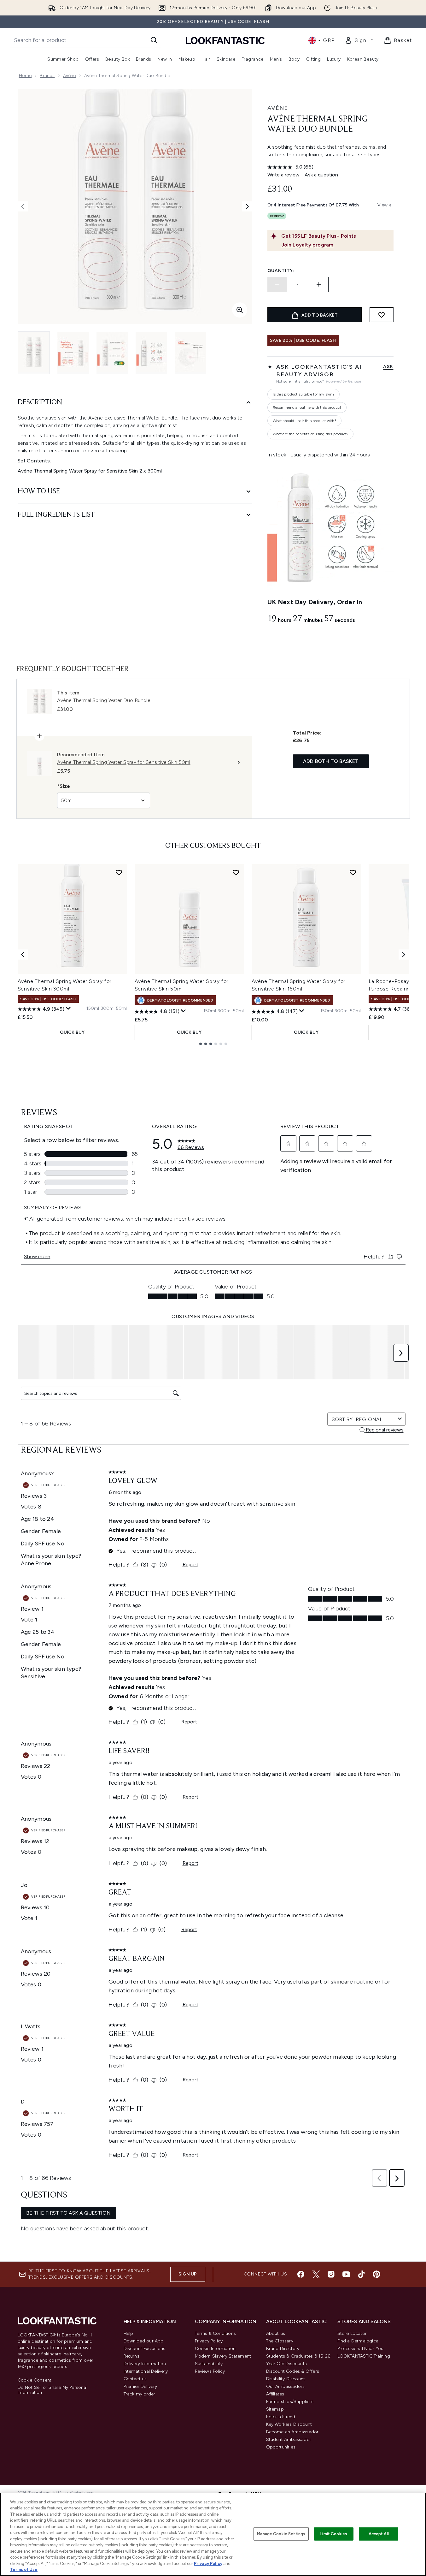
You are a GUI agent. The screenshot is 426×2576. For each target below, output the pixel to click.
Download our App (144, 2341)
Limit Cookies (334, 2534)
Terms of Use (24, 2570)
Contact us (135, 2379)
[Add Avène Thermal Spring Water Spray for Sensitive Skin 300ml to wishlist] (119, 872)
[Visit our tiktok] (361, 2274)
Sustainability (209, 2364)
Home (25, 76)
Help (128, 2333)
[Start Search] (154, 40)
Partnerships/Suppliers (290, 2402)
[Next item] (404, 955)
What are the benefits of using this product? (311, 434)
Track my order (140, 2394)
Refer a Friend (281, 2417)
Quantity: (281, 271)
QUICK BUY (72, 1032)
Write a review (283, 175)
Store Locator (352, 2333)
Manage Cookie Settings (281, 2534)
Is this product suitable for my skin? (303, 394)
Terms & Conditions (216, 2333)
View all (386, 205)
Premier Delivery (140, 2386)
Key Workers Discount (289, 2424)
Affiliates (275, 2394)
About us (276, 2333)
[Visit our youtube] (346, 2274)
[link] (359, 40)
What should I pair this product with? (304, 421)
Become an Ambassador (292, 2432)
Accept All (379, 2534)
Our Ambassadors (286, 2386)
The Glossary (280, 2341)
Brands (47, 76)
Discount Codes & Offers (293, 2371)
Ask (388, 367)
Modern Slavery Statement (223, 2356)
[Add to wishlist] (382, 315)
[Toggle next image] (247, 206)
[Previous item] (23, 955)
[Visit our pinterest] (376, 2274)
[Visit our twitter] (316, 2274)
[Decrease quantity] (277, 284)
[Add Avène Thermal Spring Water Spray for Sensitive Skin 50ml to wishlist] (236, 872)
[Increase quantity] (319, 284)
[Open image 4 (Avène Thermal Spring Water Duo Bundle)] (151, 353)
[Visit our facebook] (301, 2274)
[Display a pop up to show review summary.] (68, 1008)
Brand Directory (283, 2349)
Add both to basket (331, 761)
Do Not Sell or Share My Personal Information (53, 2390)
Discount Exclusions (145, 2349)
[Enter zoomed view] (240, 310)
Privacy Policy (209, 2341)
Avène (70, 76)
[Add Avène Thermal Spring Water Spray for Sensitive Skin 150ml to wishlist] (353, 872)
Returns (131, 2356)
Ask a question (321, 175)
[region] (213, 2534)
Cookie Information (215, 2349)
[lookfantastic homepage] (225, 40)
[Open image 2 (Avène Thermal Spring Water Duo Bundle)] (73, 353)
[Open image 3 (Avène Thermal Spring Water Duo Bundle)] (112, 353)
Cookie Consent (35, 2380)
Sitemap (275, 2409)
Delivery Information (145, 2364)
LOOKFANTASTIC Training (364, 2356)
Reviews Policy (210, 2371)
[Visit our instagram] (331, 2274)
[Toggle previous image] (23, 206)
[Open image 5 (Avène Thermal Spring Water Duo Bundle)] (190, 353)
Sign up (188, 2274)
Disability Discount (286, 2379)
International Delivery (146, 2371)
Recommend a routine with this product (307, 408)
